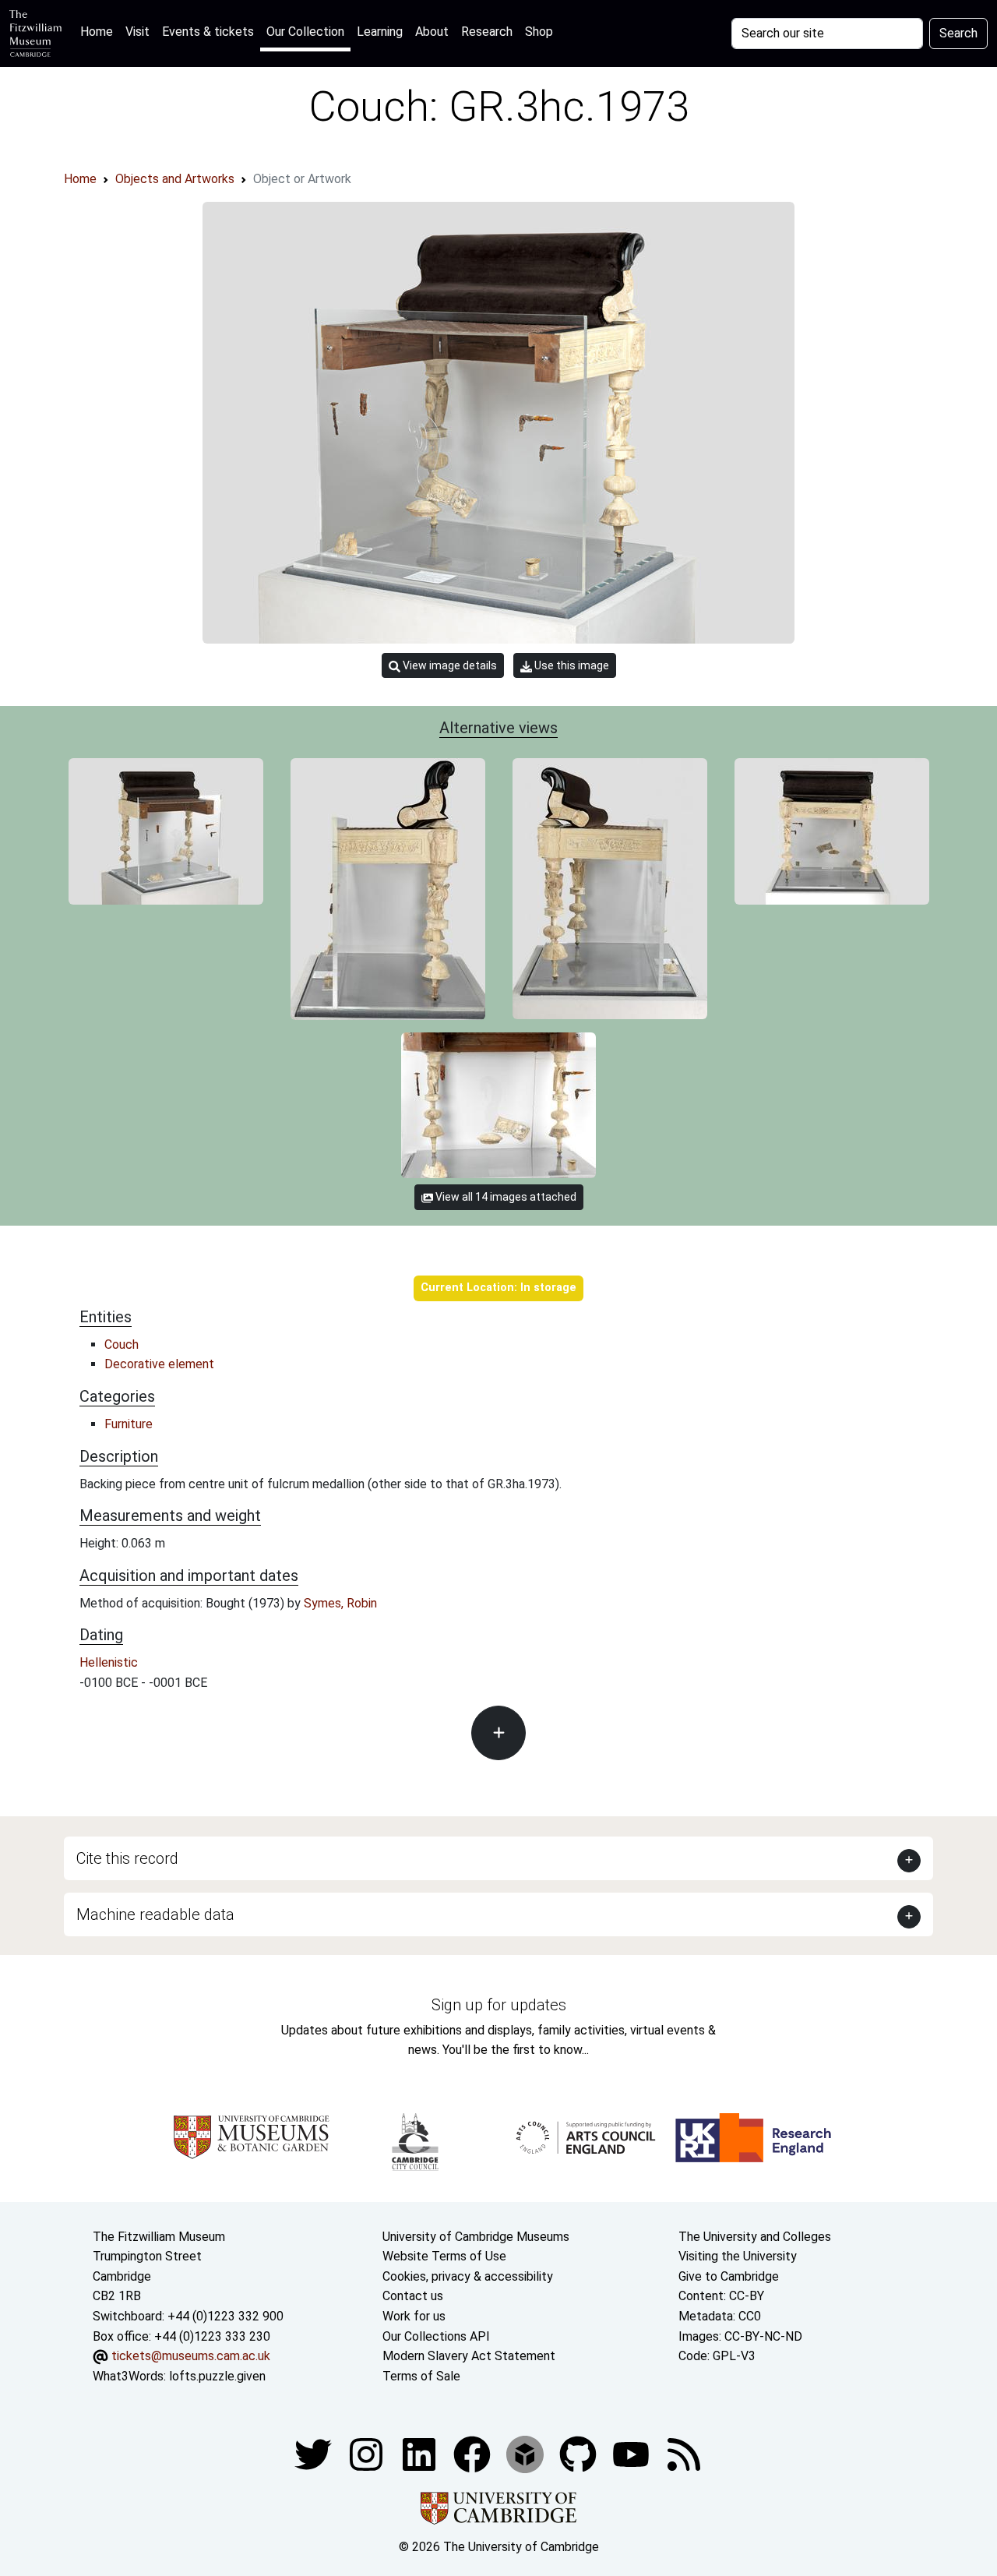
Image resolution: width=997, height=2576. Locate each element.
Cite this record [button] (127, 1858)
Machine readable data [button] (155, 1914)
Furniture (129, 1424)
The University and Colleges (755, 2237)
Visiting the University (738, 2256)
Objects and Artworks (175, 179)
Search (958, 33)
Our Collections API (436, 2336)
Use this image (571, 665)
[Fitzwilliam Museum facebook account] (421, 2454)
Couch (122, 1344)
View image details (449, 665)
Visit (137, 32)
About (432, 32)
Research (487, 32)
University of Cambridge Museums (476, 2237)
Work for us (414, 2316)
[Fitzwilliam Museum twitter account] (315, 2454)
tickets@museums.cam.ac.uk (191, 2356)
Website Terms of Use (444, 2256)
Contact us (413, 2296)
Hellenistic (109, 1662)
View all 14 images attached (505, 1197)
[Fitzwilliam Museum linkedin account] (474, 2454)
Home (100, 31)
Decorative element (159, 1364)
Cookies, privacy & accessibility (468, 2276)
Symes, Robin (340, 1603)
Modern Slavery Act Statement (469, 2356)
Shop (539, 32)
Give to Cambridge (729, 2276)
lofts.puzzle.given (217, 2376)
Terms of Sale (421, 2376)
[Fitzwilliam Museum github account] (580, 2454)
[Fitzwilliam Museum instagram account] (368, 2454)
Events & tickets (208, 32)
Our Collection (305, 32)
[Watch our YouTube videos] (632, 2454)
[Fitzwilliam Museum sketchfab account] (527, 2454)
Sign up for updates (499, 2005)
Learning (380, 32)
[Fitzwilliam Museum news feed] (684, 2454)
